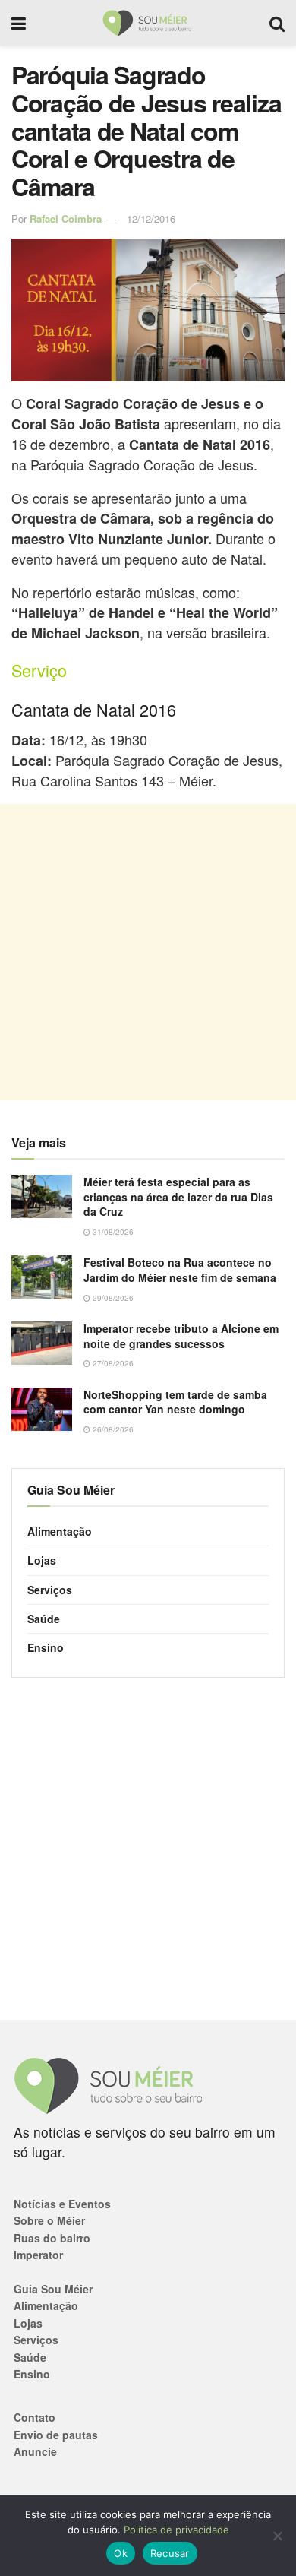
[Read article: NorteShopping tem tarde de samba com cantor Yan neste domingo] (42, 1409)
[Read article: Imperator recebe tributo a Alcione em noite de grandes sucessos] (42, 1343)
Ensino (46, 1647)
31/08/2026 (112, 1232)
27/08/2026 (112, 1363)
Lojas (42, 1560)
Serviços (50, 1590)
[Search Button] (277, 23)
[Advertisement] (148, 952)
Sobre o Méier (49, 2220)
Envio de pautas (56, 2435)
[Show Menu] (19, 23)
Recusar (170, 2553)
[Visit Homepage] (148, 23)
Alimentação (60, 1531)
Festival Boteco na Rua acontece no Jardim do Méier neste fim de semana (180, 1270)
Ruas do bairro (52, 2238)
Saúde (44, 1619)
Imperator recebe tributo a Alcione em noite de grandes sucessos (181, 1336)
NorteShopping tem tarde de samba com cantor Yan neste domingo (175, 1402)
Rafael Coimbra (66, 218)
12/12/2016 (151, 218)
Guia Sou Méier (53, 2289)
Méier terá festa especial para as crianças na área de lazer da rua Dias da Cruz (178, 1196)
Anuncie (35, 2451)
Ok (121, 2553)
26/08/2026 (112, 1429)
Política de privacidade (176, 2530)
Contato (35, 2417)
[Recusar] (277, 2536)
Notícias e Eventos (62, 2204)
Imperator (38, 2255)
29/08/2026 (112, 1298)
